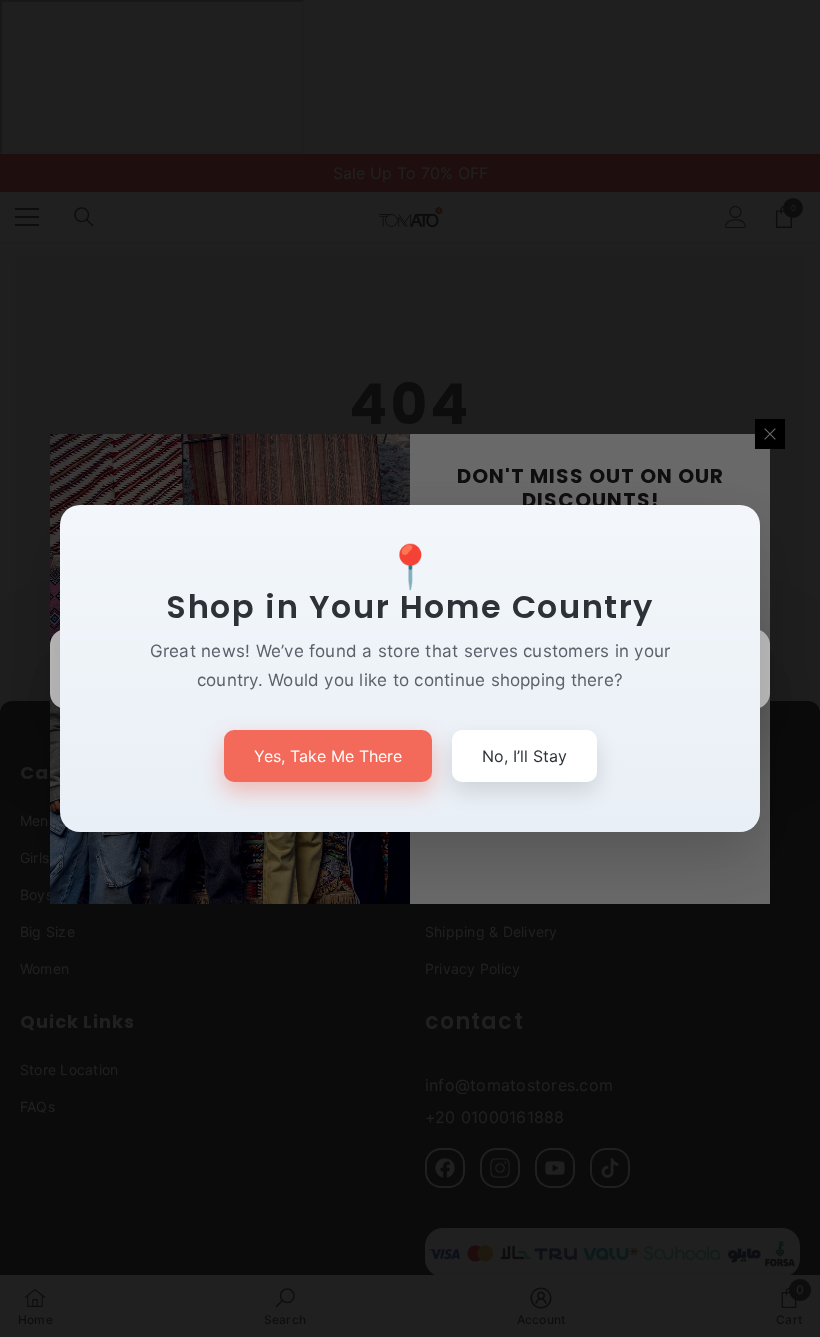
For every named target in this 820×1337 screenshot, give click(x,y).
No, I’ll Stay (524, 756)
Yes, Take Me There (328, 756)
